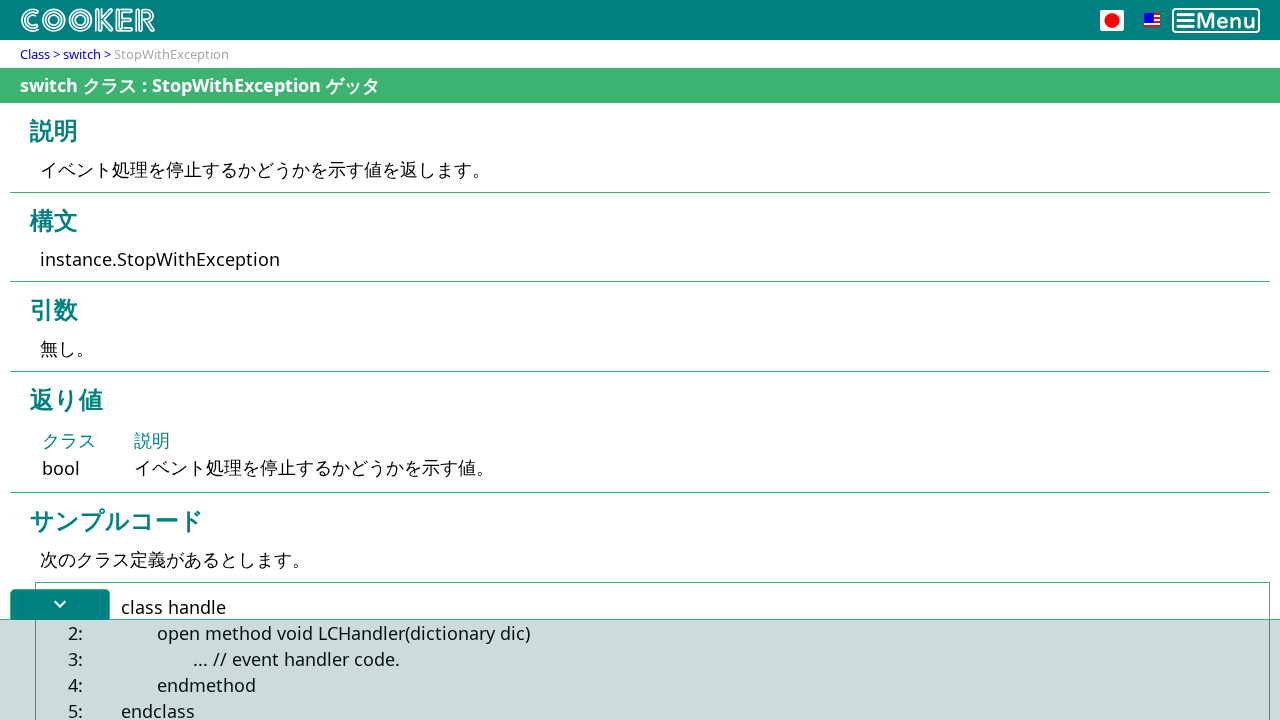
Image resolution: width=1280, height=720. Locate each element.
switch (82, 54)
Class (35, 54)
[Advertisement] (640, 670)
